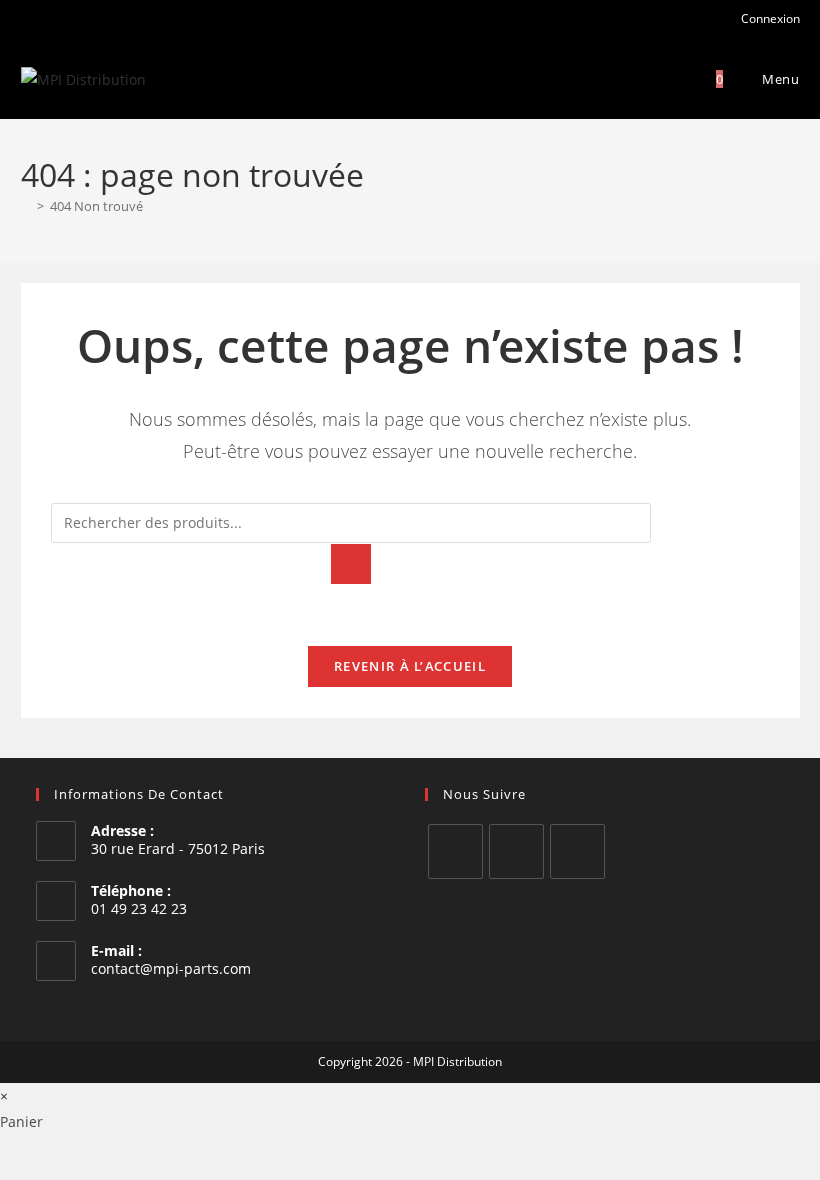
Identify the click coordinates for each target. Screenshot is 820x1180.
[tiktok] (577, 851)
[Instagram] (516, 851)
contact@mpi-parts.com (171, 968)
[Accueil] (26, 206)
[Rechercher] (351, 564)
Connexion (769, 18)
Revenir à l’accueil (410, 666)
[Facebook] (455, 851)
